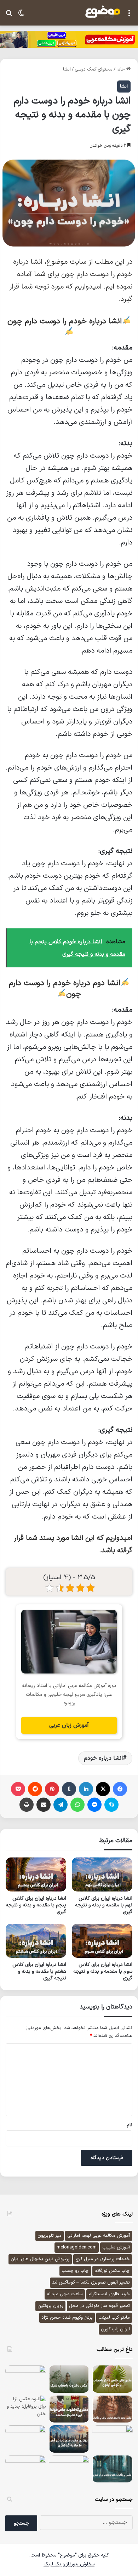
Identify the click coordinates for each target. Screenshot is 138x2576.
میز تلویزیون (50, 2236)
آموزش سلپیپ (116, 2247)
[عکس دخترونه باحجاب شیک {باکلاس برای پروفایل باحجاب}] (69, 2379)
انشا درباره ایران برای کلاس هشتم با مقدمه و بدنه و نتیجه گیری (39, 1971)
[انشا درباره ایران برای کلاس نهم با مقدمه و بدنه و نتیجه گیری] (102, 1874)
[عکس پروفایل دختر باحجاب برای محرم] (112, 2469)
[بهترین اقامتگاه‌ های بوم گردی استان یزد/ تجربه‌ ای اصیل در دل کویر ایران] (26, 2439)
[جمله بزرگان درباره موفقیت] (112, 2439)
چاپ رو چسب (75, 2271)
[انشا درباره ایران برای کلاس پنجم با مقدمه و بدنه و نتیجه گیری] (36, 1874)
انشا (67, 69)
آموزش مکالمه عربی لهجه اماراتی (99, 2236)
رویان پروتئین (50, 2306)
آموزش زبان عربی (69, 1725)
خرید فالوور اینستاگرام (109, 2294)
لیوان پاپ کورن (115, 2329)
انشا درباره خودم (103, 1758)
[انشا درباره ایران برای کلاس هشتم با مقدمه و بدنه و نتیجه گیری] (36, 1941)
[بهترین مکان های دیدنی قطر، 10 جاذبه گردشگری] (69, 2439)
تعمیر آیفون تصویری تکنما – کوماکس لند (91, 2282)
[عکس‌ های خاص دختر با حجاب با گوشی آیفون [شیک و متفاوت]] (112, 2379)
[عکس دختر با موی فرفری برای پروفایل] (112, 2409)
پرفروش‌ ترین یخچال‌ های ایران (40, 2259)
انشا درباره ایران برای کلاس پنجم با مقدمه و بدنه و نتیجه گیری (36, 1905)
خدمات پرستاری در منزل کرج (103, 2259)
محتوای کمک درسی (94, 69)
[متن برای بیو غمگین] (26, 2469)
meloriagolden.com (77, 2247)
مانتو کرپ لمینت (114, 2318)
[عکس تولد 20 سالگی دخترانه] (69, 2469)
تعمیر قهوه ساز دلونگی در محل (99, 2306)
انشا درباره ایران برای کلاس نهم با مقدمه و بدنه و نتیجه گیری (104, 1905)
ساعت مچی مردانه (65, 2294)
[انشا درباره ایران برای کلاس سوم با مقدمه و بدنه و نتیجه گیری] (102, 1941)
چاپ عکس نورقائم (112, 2271)
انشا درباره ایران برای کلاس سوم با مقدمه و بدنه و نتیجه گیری (103, 1971)
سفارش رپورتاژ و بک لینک (69, 2564)
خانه (121, 69)
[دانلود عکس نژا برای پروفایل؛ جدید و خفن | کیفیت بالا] (26, 2409)
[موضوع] (103, 12)
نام (130, 2125)
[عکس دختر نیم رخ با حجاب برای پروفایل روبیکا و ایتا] (26, 2379)
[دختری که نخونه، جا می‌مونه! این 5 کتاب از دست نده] (69, 2409)
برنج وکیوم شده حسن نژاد (67, 2318)
